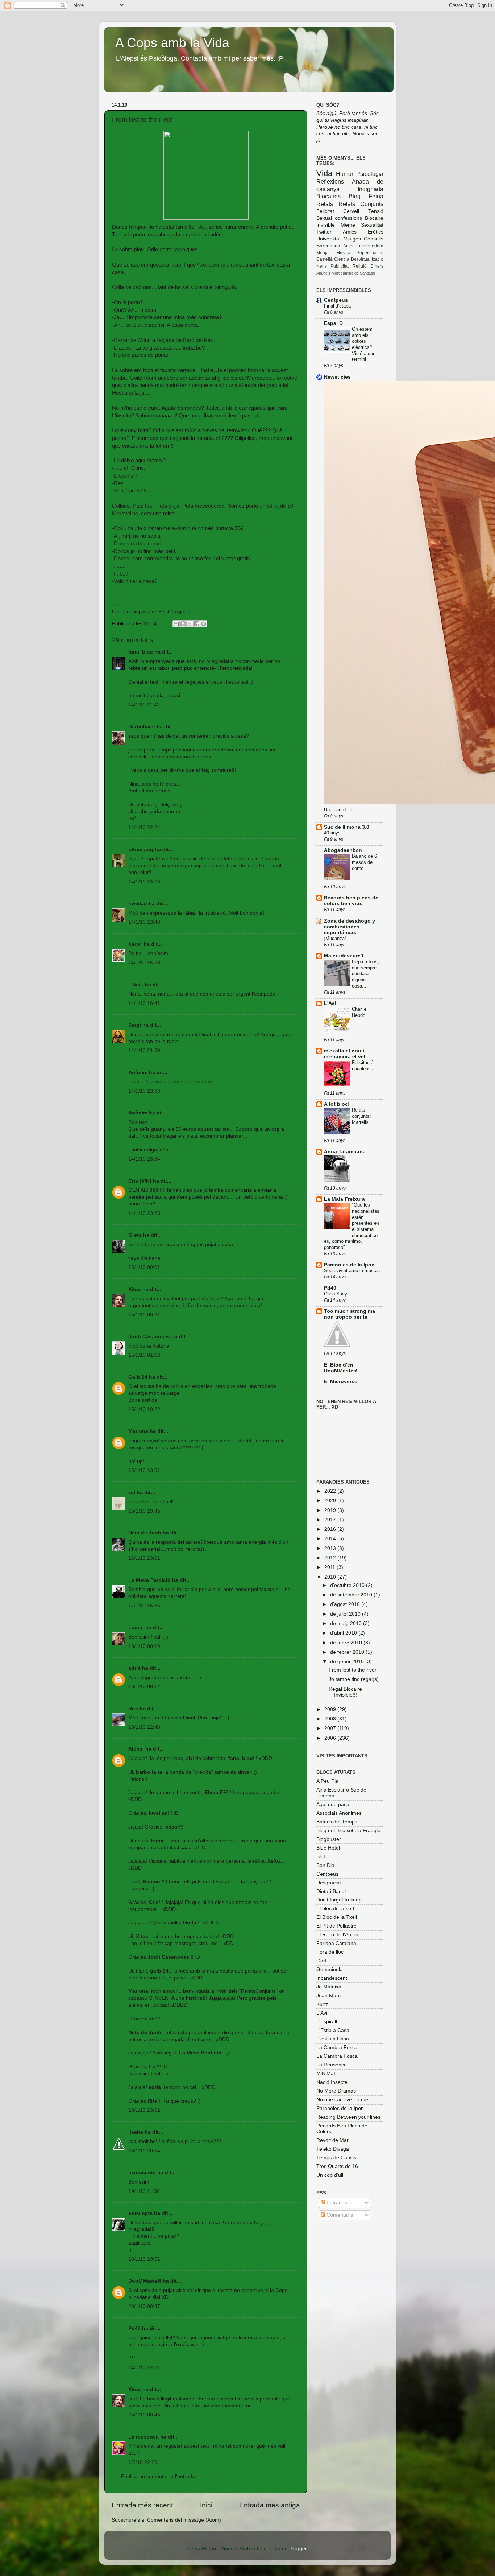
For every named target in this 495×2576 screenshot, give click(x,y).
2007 (331, 1728)
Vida (324, 173)
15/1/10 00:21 (144, 1315)
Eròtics (376, 232)
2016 (331, 1529)
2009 (331, 1709)
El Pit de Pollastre (336, 1926)
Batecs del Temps (337, 1822)
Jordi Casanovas (149, 1337)
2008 (331, 1719)
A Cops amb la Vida (172, 43)
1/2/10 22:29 (143, 2462)
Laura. (136, 1627)
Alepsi (136, 1749)
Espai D (333, 323)
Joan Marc (328, 1996)
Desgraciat (329, 1883)
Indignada (371, 189)
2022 (331, 1491)
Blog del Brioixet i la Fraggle (348, 1831)
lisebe (136, 2132)
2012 (331, 1558)
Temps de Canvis (336, 2158)
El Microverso (341, 1382)
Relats (325, 204)
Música (343, 253)
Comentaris (339, 2215)
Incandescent (332, 1978)
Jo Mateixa (329, 1987)
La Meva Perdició (149, 1580)
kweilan (138, 904)
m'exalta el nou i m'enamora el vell (345, 1054)
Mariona (138, 1431)
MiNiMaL (326, 2074)
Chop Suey (336, 1294)
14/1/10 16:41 (144, 1003)
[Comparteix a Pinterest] (204, 624)
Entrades (336, 2203)
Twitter (324, 232)
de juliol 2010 (346, 1614)
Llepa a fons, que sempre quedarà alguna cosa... (365, 974)
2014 (331, 1539)
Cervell (351, 211)
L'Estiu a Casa (333, 2030)
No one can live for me (342, 2100)
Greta (135, 1235)
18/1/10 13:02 (144, 2110)
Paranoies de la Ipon (349, 1265)
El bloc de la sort (335, 1909)
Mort (336, 273)
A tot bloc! (337, 1104)
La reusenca (143, 2437)
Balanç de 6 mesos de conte (364, 862)
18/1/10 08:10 (144, 1646)
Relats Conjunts (361, 204)
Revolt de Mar (332, 2140)
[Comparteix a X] (190, 624)
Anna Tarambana (345, 1152)
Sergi (135, 1025)
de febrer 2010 (348, 1652)
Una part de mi (339, 810)
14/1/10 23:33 (144, 1091)
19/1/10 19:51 (144, 2259)
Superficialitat (370, 253)
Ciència (342, 259)
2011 (330, 1567)
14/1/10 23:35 (144, 1213)
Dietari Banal (331, 1891)
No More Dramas (336, 2091)
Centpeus (336, 300)
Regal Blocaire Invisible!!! (345, 1692)
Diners (377, 266)
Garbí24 (138, 1377)
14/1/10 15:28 (144, 963)
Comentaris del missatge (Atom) (184, 2520)
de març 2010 (347, 1643)
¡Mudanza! (335, 938)
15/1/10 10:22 (144, 1409)
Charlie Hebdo (359, 1012)
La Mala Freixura (344, 1199)
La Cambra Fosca (337, 2047)
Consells (374, 239)
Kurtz (322, 2004)
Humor (345, 174)
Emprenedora (370, 246)
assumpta (140, 2213)
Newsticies (337, 377)
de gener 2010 (348, 1662)
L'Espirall (327, 2022)
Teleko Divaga (333, 2149)
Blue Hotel (328, 1848)
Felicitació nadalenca (363, 1066)
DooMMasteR (145, 2281)
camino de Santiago (358, 273)
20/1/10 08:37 (144, 2306)
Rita (133, 1709)
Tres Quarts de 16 (337, 2166)
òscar (135, 944)
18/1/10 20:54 (144, 2151)
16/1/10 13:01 (144, 1558)
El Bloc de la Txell (337, 1917)
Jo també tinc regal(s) (354, 1679)
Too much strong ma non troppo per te (350, 1314)
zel (132, 1493)
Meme (348, 225)
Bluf (321, 1857)
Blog (355, 196)
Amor (348, 246)
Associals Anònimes (339, 1813)
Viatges (352, 239)
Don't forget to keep (339, 1900)
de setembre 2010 (352, 1595)
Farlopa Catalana (336, 1943)
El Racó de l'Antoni (338, 1935)
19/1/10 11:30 (144, 2191)
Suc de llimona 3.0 (347, 827)
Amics (350, 232)
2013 (331, 1548)
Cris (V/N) (140, 1181)
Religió (360, 266)
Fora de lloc (330, 1952)
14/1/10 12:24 (144, 827)
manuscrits (142, 2173)
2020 (331, 1501)
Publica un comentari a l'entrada (158, 2476)
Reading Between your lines (348, 2117)
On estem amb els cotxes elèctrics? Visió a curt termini (364, 344)
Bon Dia (325, 1865)
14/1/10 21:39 (144, 1050)
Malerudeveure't (344, 956)
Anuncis (323, 273)
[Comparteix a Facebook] (197, 624)
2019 (331, 1510)
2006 (331, 1738)
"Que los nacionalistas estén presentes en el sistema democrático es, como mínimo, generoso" (352, 1226)
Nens (322, 266)
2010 (331, 1577)
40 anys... (334, 833)
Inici (206, 2505)
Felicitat (325, 211)
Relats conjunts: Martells (361, 1116)
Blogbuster (329, 1839)
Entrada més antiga (270, 2505)
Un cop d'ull (330, 2175)
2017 (331, 1520)
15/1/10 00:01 (144, 1267)
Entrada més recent (142, 2505)
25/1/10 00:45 (144, 2415)
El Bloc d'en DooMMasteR (340, 1368)
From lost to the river (353, 1670)
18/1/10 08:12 (144, 1687)
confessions (348, 218)
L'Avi (330, 1003)
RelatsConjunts (174, 612)
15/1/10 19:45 (144, 1511)
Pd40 (134, 2328)
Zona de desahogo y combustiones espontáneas (350, 927)
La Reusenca (332, 2065)
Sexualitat (372, 225)
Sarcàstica (328, 246)
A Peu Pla (327, 1781)
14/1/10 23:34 (144, 1159)
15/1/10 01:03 (144, 1355)
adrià (134, 1668)
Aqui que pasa (333, 1804)
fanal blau (141, 652)
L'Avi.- (136, 985)
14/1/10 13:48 (144, 922)
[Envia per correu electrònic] (176, 624)
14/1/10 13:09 (144, 882)
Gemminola (330, 1969)
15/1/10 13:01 (144, 1470)
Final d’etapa (337, 306)
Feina (376, 196)
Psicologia (370, 174)
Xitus (135, 1289)
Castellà (325, 259)
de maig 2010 (347, 1623)
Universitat (328, 239)
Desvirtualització (367, 259)
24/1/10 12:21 (144, 2368)
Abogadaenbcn (343, 850)
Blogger (298, 2549)
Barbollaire (142, 727)
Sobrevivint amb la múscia (352, 1271)
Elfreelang (141, 850)
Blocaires (328, 196)
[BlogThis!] (183, 624)
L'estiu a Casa (333, 2039)
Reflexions (330, 181)
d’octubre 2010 (348, 1585)
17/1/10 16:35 (144, 1606)
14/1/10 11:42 (144, 705)
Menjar (323, 253)
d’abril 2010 (344, 1633)
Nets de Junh (145, 1533)
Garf (321, 1961)
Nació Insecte (332, 2082)
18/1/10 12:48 (144, 1727)
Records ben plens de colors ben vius (351, 901)
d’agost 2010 (346, 1604)
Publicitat (340, 266)
